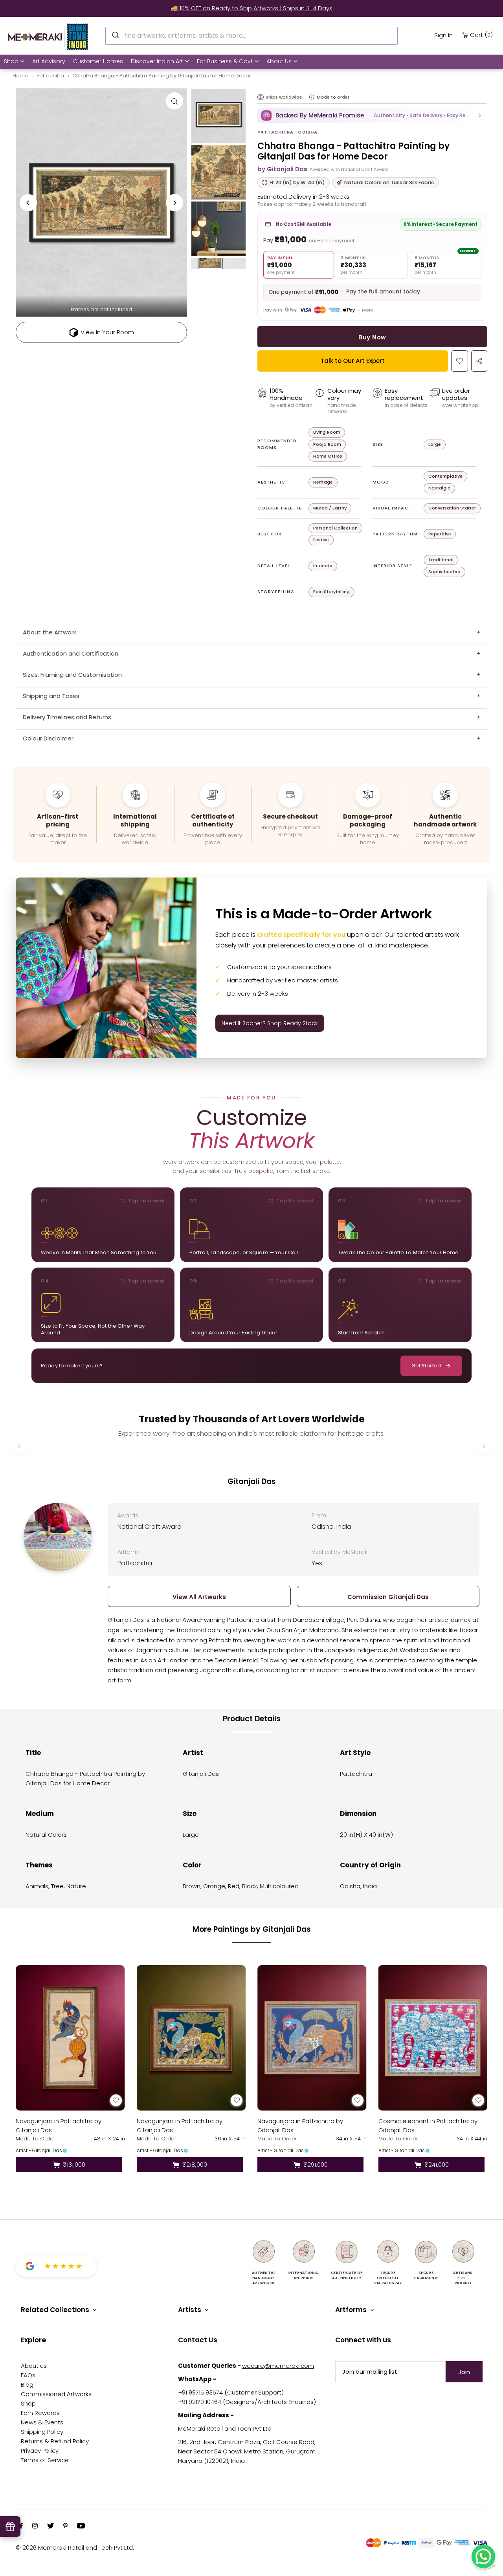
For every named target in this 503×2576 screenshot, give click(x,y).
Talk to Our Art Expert (353, 361)
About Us (279, 61)
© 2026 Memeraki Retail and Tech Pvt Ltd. (75, 2548)
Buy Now (372, 337)
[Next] (174, 203)
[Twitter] (50, 2527)
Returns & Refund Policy (55, 2441)
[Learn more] (312, 97)
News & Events (42, 2422)
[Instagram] (35, 2527)
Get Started (426, 1366)
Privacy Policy (40, 2450)
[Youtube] (81, 2527)
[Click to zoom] (174, 101)
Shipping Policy (42, 2432)
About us (34, 2366)
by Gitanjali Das (282, 169)
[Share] (479, 361)
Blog (27, 2385)
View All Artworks (199, 1597)
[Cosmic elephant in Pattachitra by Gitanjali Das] (433, 2038)
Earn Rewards (40, 2413)
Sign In (443, 35)
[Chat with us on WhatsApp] (483, 2556)
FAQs (28, 2375)
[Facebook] (21, 2527)
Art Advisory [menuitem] (49, 61)
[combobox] (251, 36)
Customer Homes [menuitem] (98, 61)
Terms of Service (45, 2460)
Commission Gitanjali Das (388, 1597)
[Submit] (115, 35)
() (481, 35)
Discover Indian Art (157, 61)
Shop (11, 61)
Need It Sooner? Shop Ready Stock (270, 1023)
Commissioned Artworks (56, 2394)
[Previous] (28, 203)
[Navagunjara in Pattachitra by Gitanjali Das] (70, 2038)
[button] (372, 115)
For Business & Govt (225, 61)
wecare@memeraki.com (278, 2366)
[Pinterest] (65, 2527)
